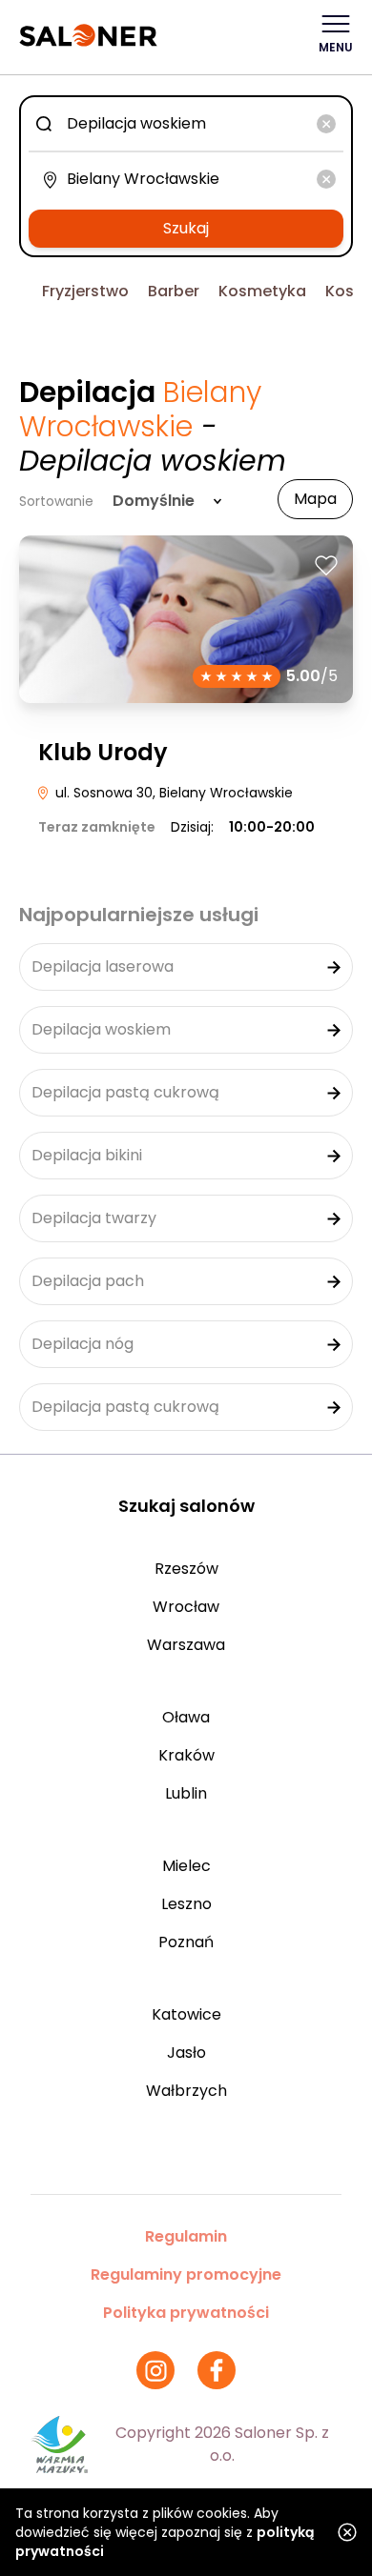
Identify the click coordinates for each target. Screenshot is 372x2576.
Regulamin (186, 2236)
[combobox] (186, 124)
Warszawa (186, 1645)
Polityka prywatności (186, 2313)
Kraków (186, 1755)
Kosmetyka (262, 291)
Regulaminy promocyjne (186, 2274)
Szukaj (186, 228)
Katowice (186, 2014)
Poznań (186, 1942)
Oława (186, 1717)
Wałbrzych (186, 2091)
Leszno (186, 1904)
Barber (174, 291)
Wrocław (186, 1607)
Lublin (186, 1793)
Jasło (186, 2053)
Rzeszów (186, 1569)
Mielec (186, 1866)
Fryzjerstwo (85, 291)
